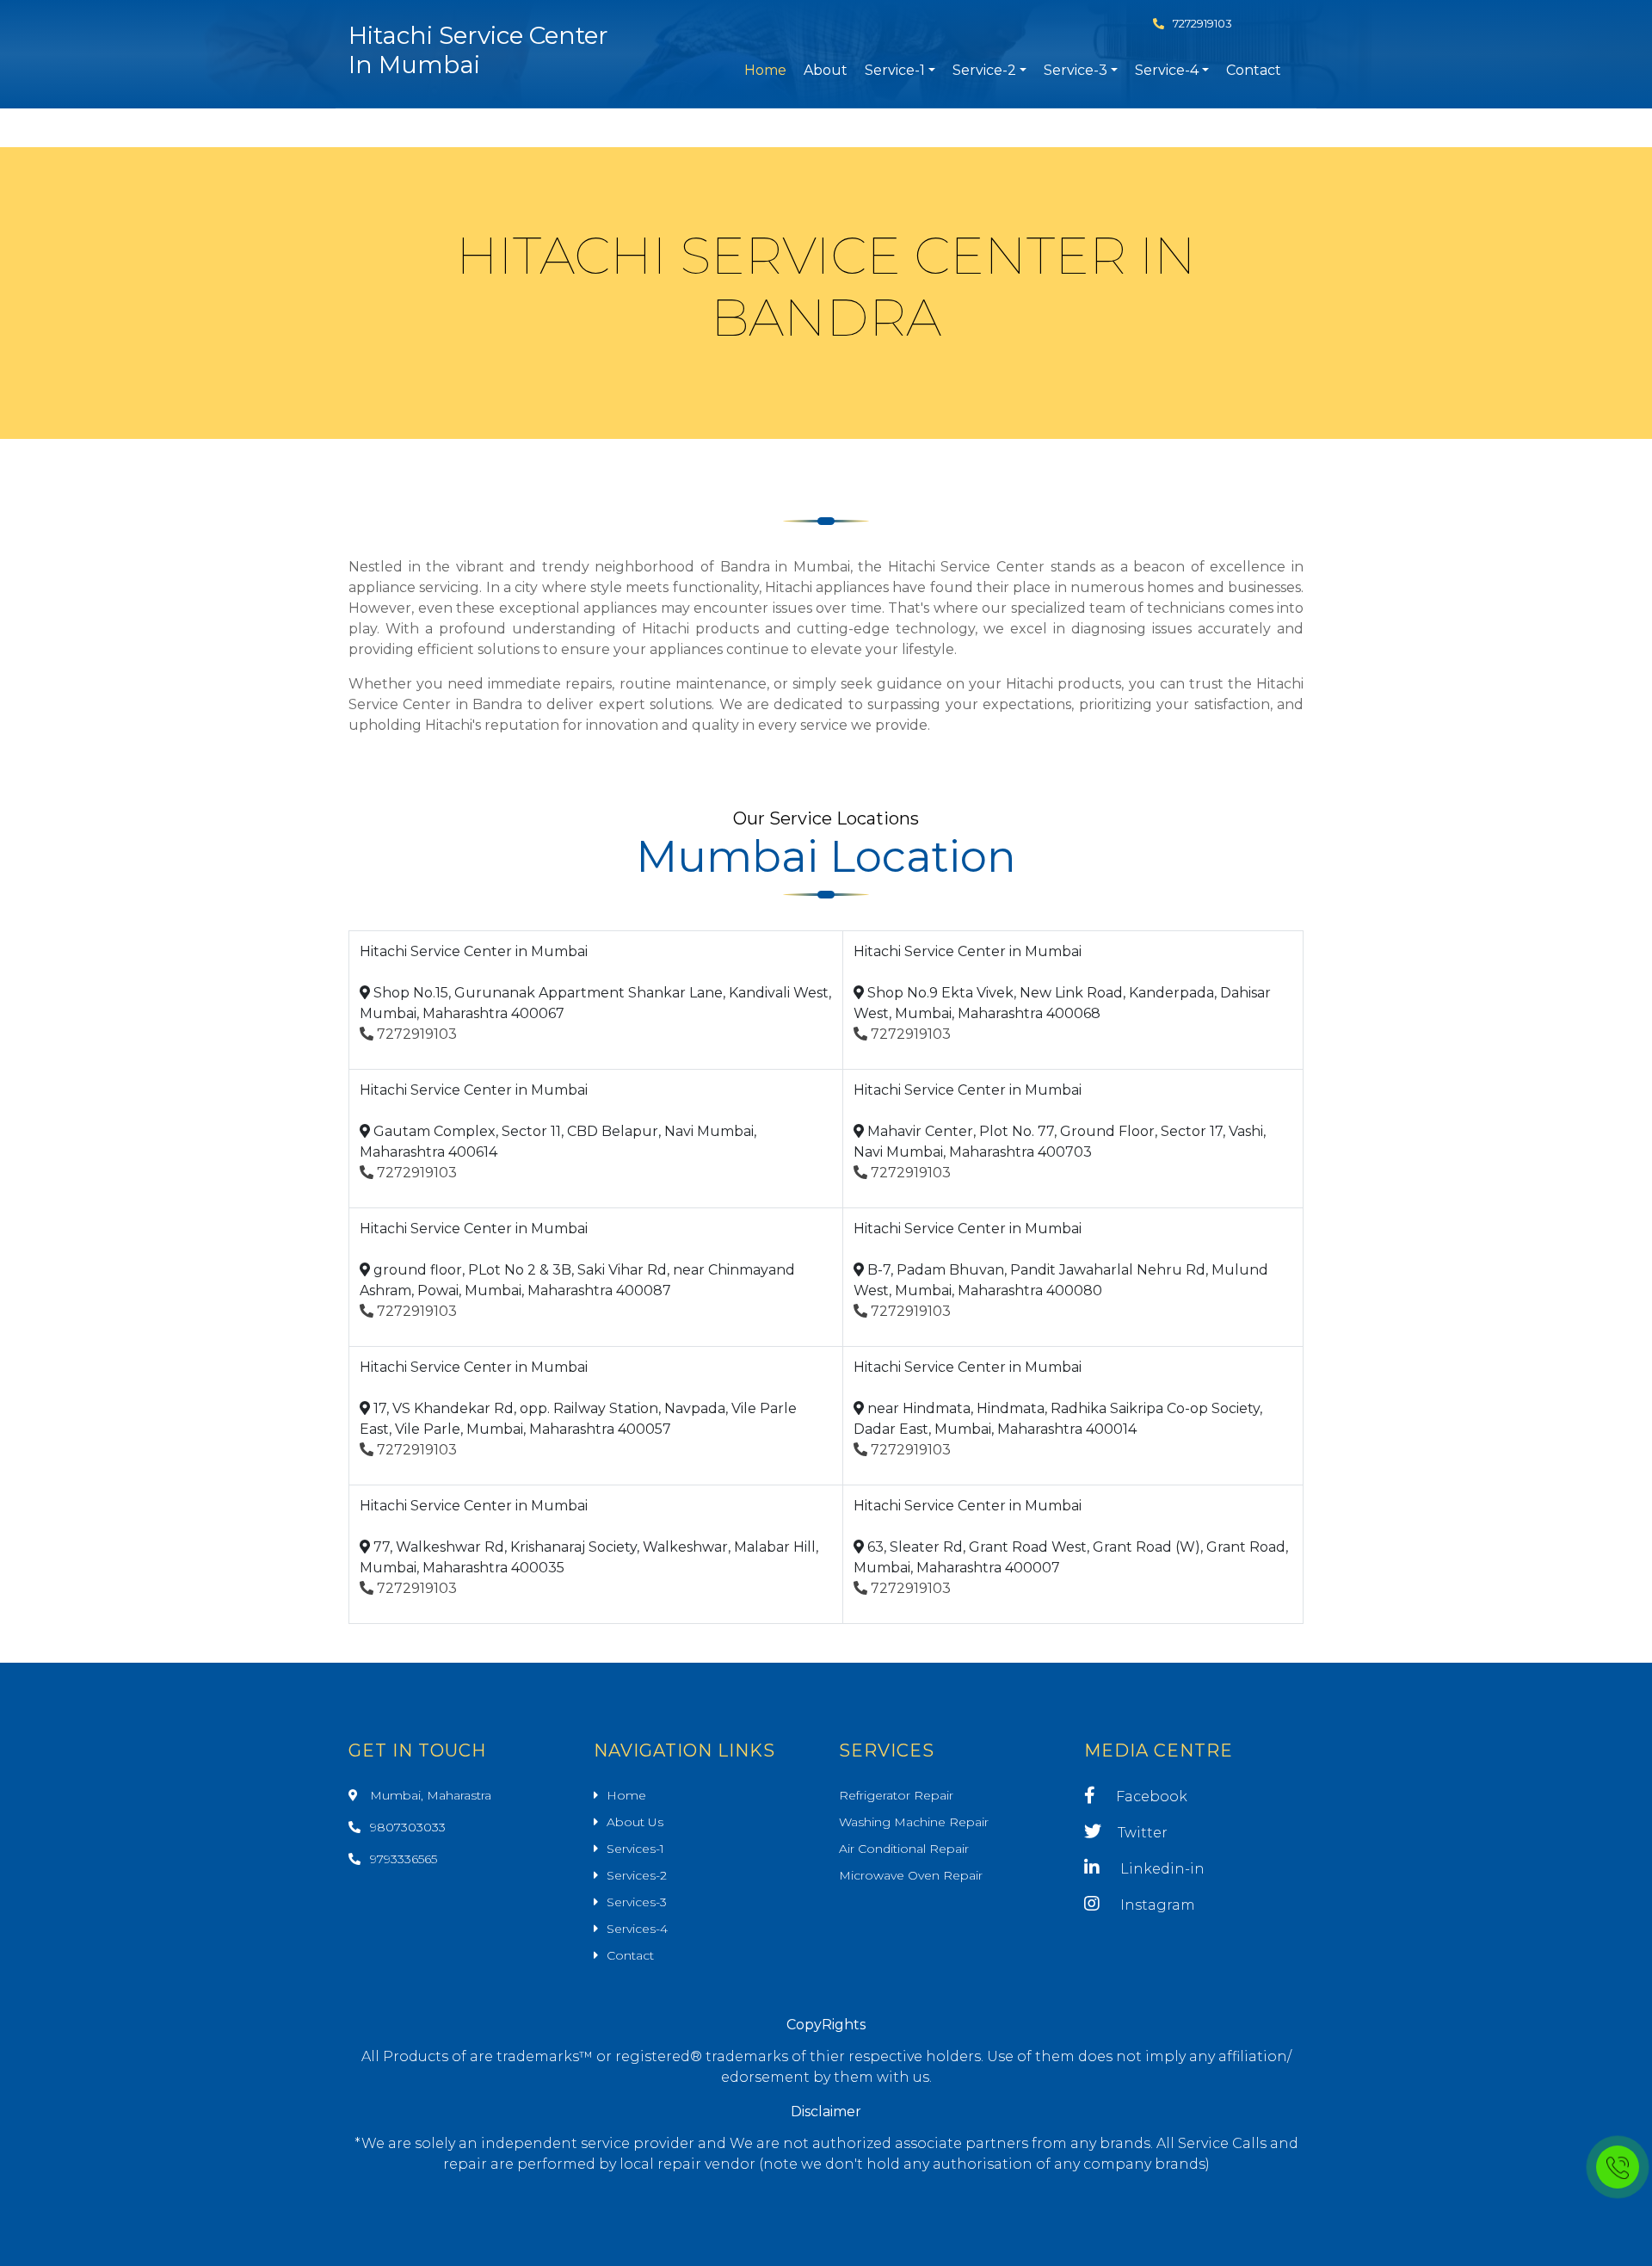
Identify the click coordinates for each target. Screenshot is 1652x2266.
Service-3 (1076, 70)
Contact (1254, 70)
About (826, 70)
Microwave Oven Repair (911, 1875)
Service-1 (895, 70)
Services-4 (637, 1929)
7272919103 (1202, 23)
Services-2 (637, 1875)
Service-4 (1167, 70)
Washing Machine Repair (914, 1822)
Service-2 (984, 70)
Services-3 (637, 1902)
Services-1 (635, 1849)
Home (765, 70)
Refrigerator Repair (896, 1795)
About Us (635, 1822)
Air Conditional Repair (904, 1849)
